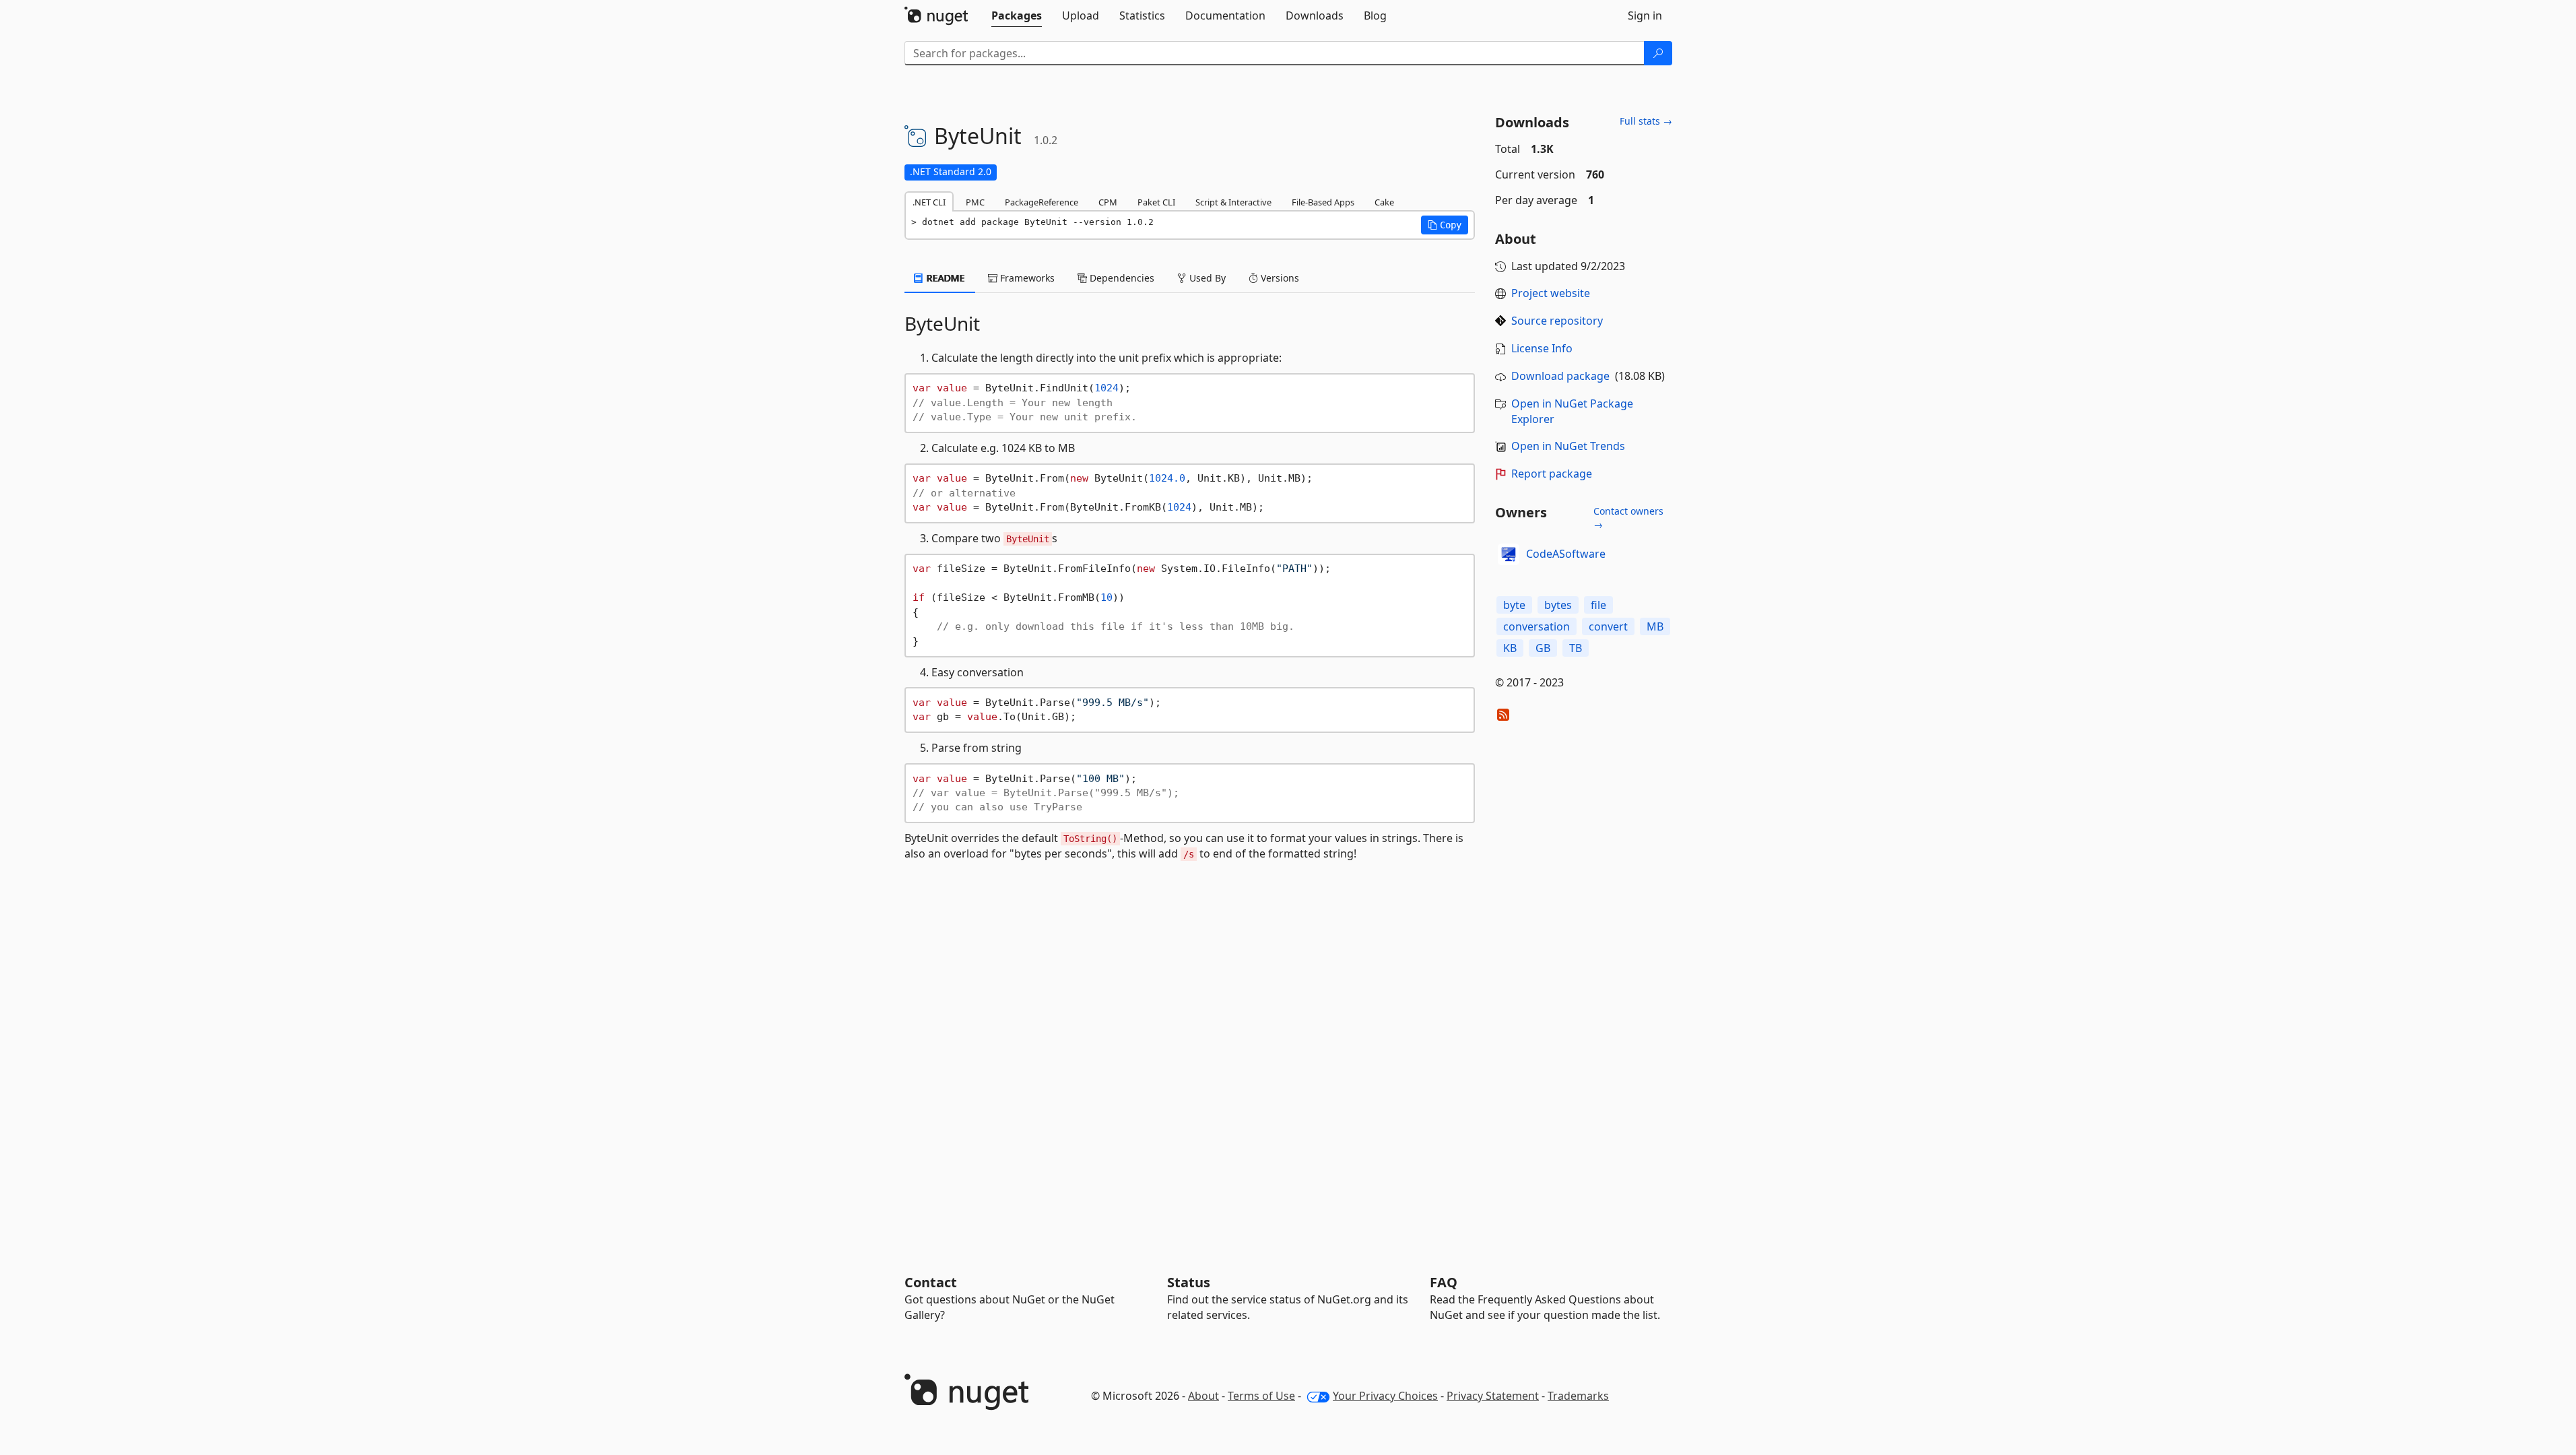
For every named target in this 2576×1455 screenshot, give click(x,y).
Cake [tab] (1384, 202)
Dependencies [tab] (1121, 278)
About (1203, 1396)
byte (1514, 605)
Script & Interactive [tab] (1233, 202)
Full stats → (1646, 121)
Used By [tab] (1206, 278)
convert (1608, 626)
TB (1576, 648)
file (1598, 605)
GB (1543, 648)
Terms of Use (1261, 1396)
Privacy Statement (1493, 1396)
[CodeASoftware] (1509, 554)
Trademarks (1578, 1396)
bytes (1558, 605)
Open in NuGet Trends (1568, 446)
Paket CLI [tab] (1156, 202)
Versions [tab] (1279, 278)
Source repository (1557, 321)
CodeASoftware (1566, 554)
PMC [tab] (975, 202)
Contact (931, 1282)
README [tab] (945, 278)
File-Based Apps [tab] (1323, 202)
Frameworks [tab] (1026, 278)
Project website (1551, 293)
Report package (1552, 474)
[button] (1445, 225)
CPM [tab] (1108, 202)
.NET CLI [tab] (929, 202)
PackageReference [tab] (1042, 202)
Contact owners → (1628, 518)
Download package (1560, 376)
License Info (1542, 348)
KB (1510, 648)
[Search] (1658, 53)
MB (1655, 626)
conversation (1537, 626)
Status (1189, 1282)
